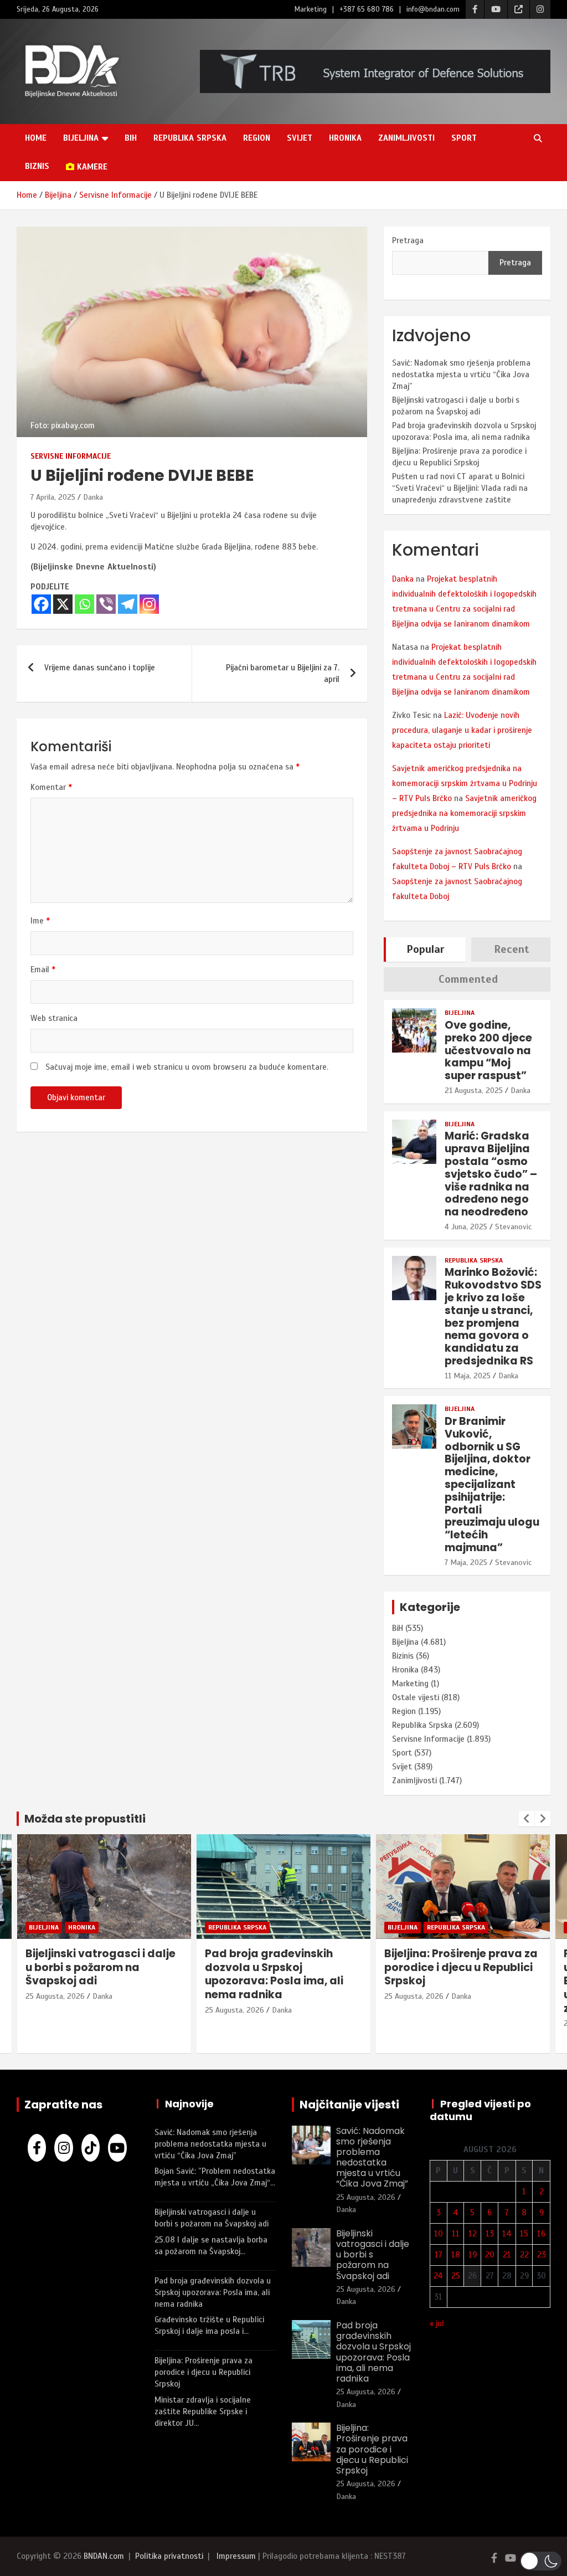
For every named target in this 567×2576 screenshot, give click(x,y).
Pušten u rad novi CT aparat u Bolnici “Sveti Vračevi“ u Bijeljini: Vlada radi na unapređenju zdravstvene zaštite (460, 488)
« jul (437, 2323)
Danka (93, 497)
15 (524, 2234)
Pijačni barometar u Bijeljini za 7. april (283, 673)
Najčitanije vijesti (349, 2105)
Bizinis (403, 1656)
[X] (63, 604)
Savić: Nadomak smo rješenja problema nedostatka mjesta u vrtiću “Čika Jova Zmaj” (461, 374)
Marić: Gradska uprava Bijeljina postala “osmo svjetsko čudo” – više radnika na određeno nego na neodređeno (491, 1174)
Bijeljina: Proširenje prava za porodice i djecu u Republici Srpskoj (323, 1967)
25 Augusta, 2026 (97, 2010)
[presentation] (527, 1819)
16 (541, 2234)
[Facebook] (41, 604)
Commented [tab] (468, 979)
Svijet (300, 138)
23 (542, 2255)
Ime (40, 921)
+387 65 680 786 (367, 9)
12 (473, 2234)
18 (456, 2255)
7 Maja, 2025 (466, 1562)
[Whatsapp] (84, 604)
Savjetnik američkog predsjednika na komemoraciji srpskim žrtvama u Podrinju (464, 813)
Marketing (311, 9)
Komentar (51, 787)
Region (257, 138)
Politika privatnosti (169, 2556)
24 (438, 2276)
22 (524, 2255)
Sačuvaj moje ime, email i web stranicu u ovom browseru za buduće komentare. (187, 1067)
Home (36, 138)
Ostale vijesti (416, 1697)
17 (439, 2255)
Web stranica (54, 1018)
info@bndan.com (433, 9)
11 (456, 2234)
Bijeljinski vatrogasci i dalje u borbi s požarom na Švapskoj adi (373, 2255)
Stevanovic (513, 1227)
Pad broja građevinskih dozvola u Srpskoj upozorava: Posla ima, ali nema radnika (136, 1974)
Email (43, 969)
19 (473, 2255)
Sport (464, 138)
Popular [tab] (426, 949)
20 (490, 2255)
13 (490, 2234)
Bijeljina (81, 138)
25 (456, 2276)
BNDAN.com (104, 2556)
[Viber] (106, 604)
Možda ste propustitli (85, 1819)
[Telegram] (128, 604)
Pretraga (408, 240)
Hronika (345, 138)
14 (507, 2234)
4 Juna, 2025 (466, 1227)
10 (439, 2234)
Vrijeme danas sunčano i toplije (100, 668)
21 (507, 2255)
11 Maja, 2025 (468, 1376)
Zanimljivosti (406, 138)
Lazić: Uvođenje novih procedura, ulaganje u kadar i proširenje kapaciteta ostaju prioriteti (462, 730)
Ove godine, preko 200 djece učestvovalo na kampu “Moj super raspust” (488, 1050)
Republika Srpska (190, 138)
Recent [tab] (512, 949)
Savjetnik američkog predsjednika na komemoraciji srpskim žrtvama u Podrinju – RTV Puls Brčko (465, 783)
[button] (541, 2561)
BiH (131, 138)
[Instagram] (149, 604)
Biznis (37, 166)
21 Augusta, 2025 (474, 1091)
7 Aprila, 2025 (53, 497)
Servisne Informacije (71, 456)
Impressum (236, 2556)
